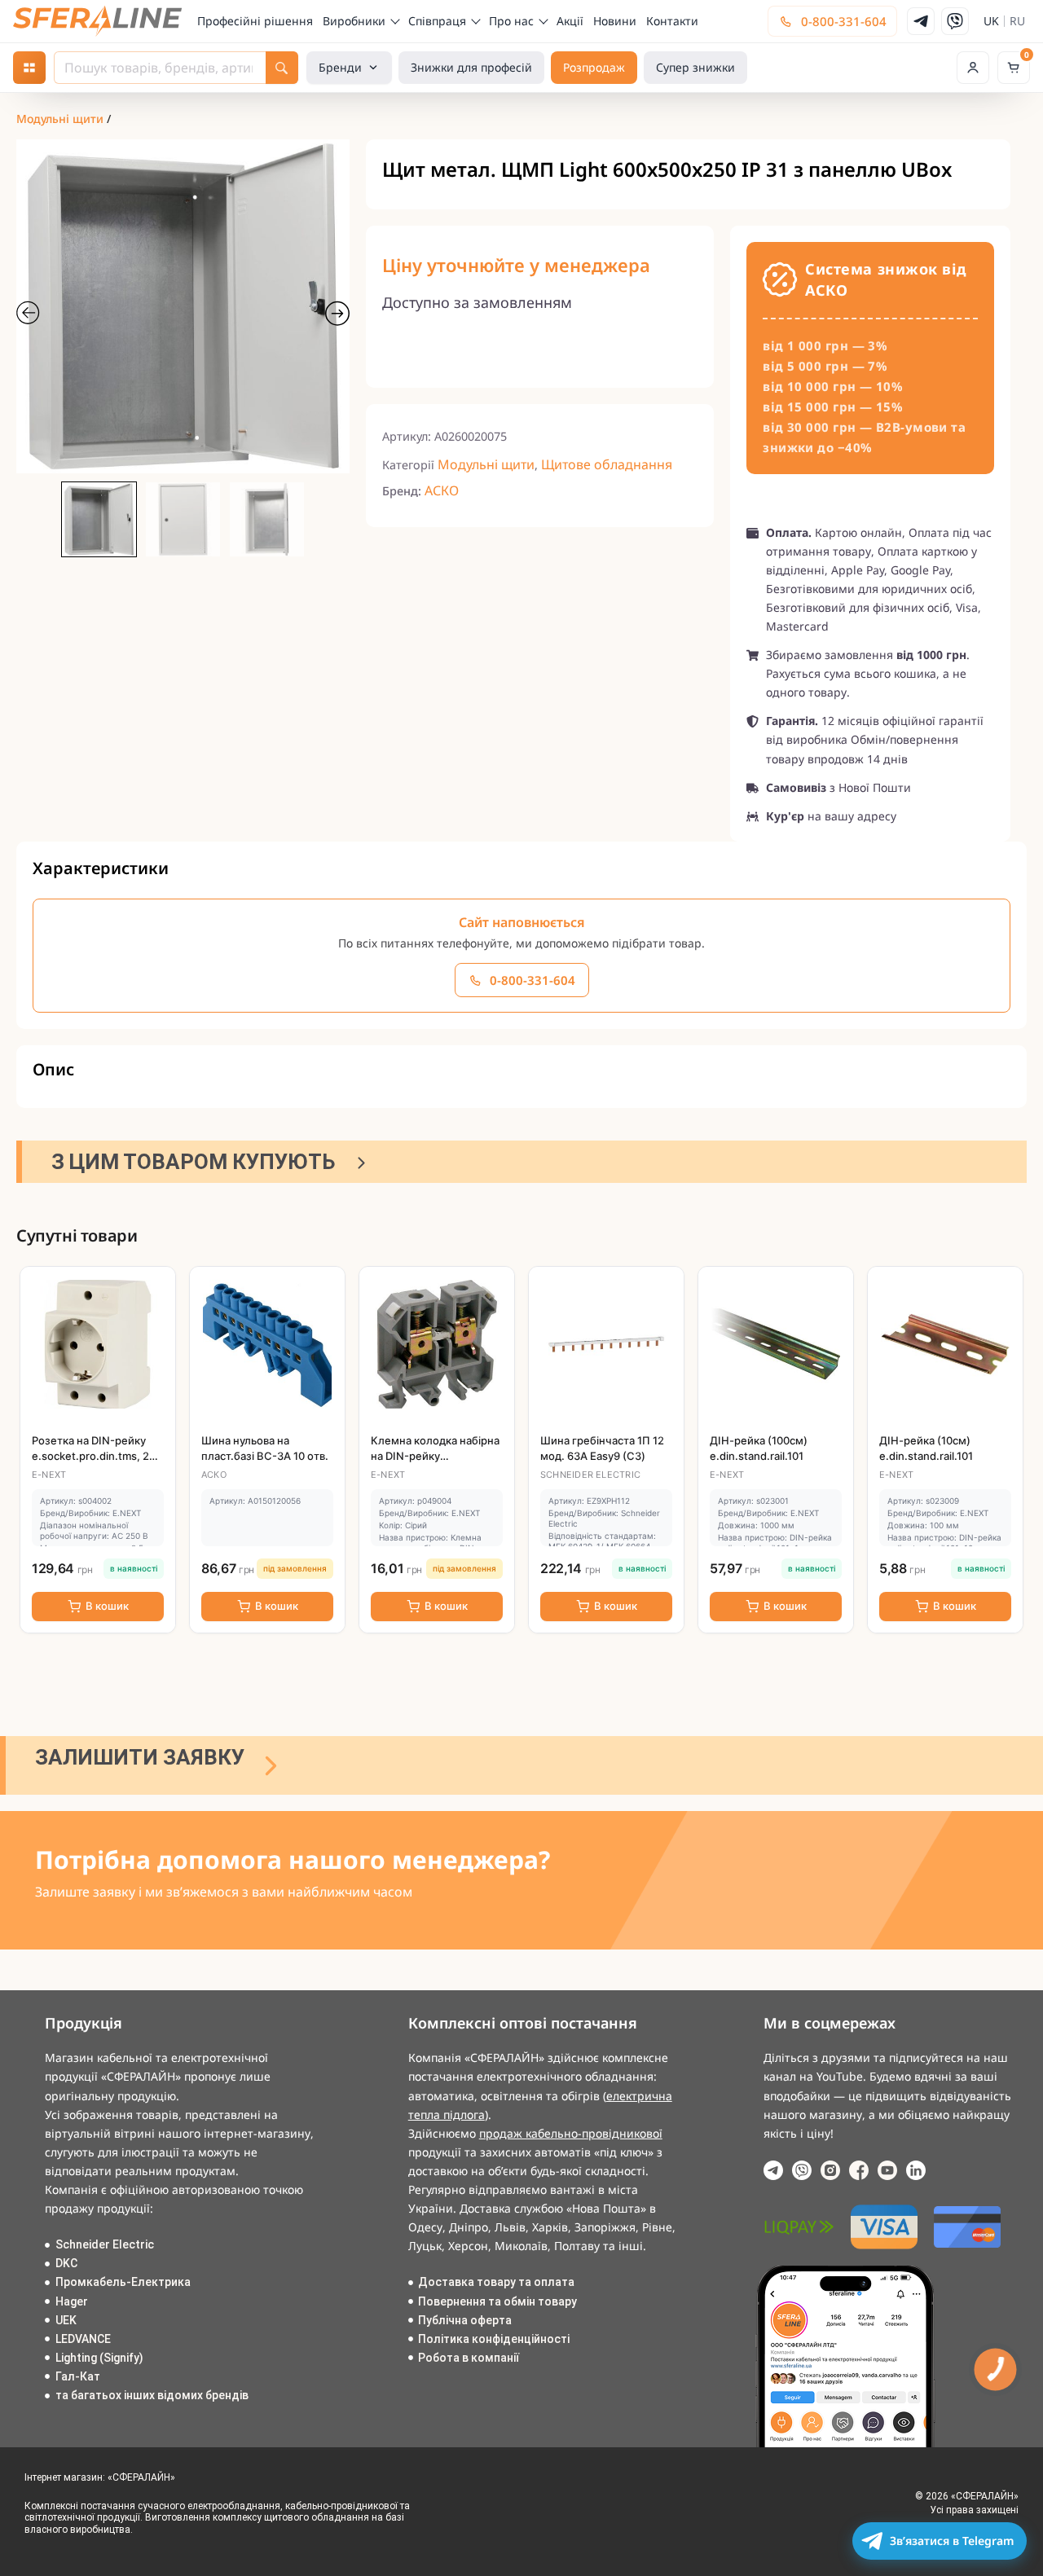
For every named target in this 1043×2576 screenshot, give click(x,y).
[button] (973, 68)
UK (991, 21)
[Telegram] (921, 21)
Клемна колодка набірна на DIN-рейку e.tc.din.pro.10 (435, 1455)
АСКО (442, 490)
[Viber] (955, 21)
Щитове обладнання (607, 464)
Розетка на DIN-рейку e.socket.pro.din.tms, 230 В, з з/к (97, 1455)
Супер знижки (695, 67)
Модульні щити (60, 119)
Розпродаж (594, 67)
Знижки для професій (471, 67)
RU (1017, 21)
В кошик (107, 1606)
